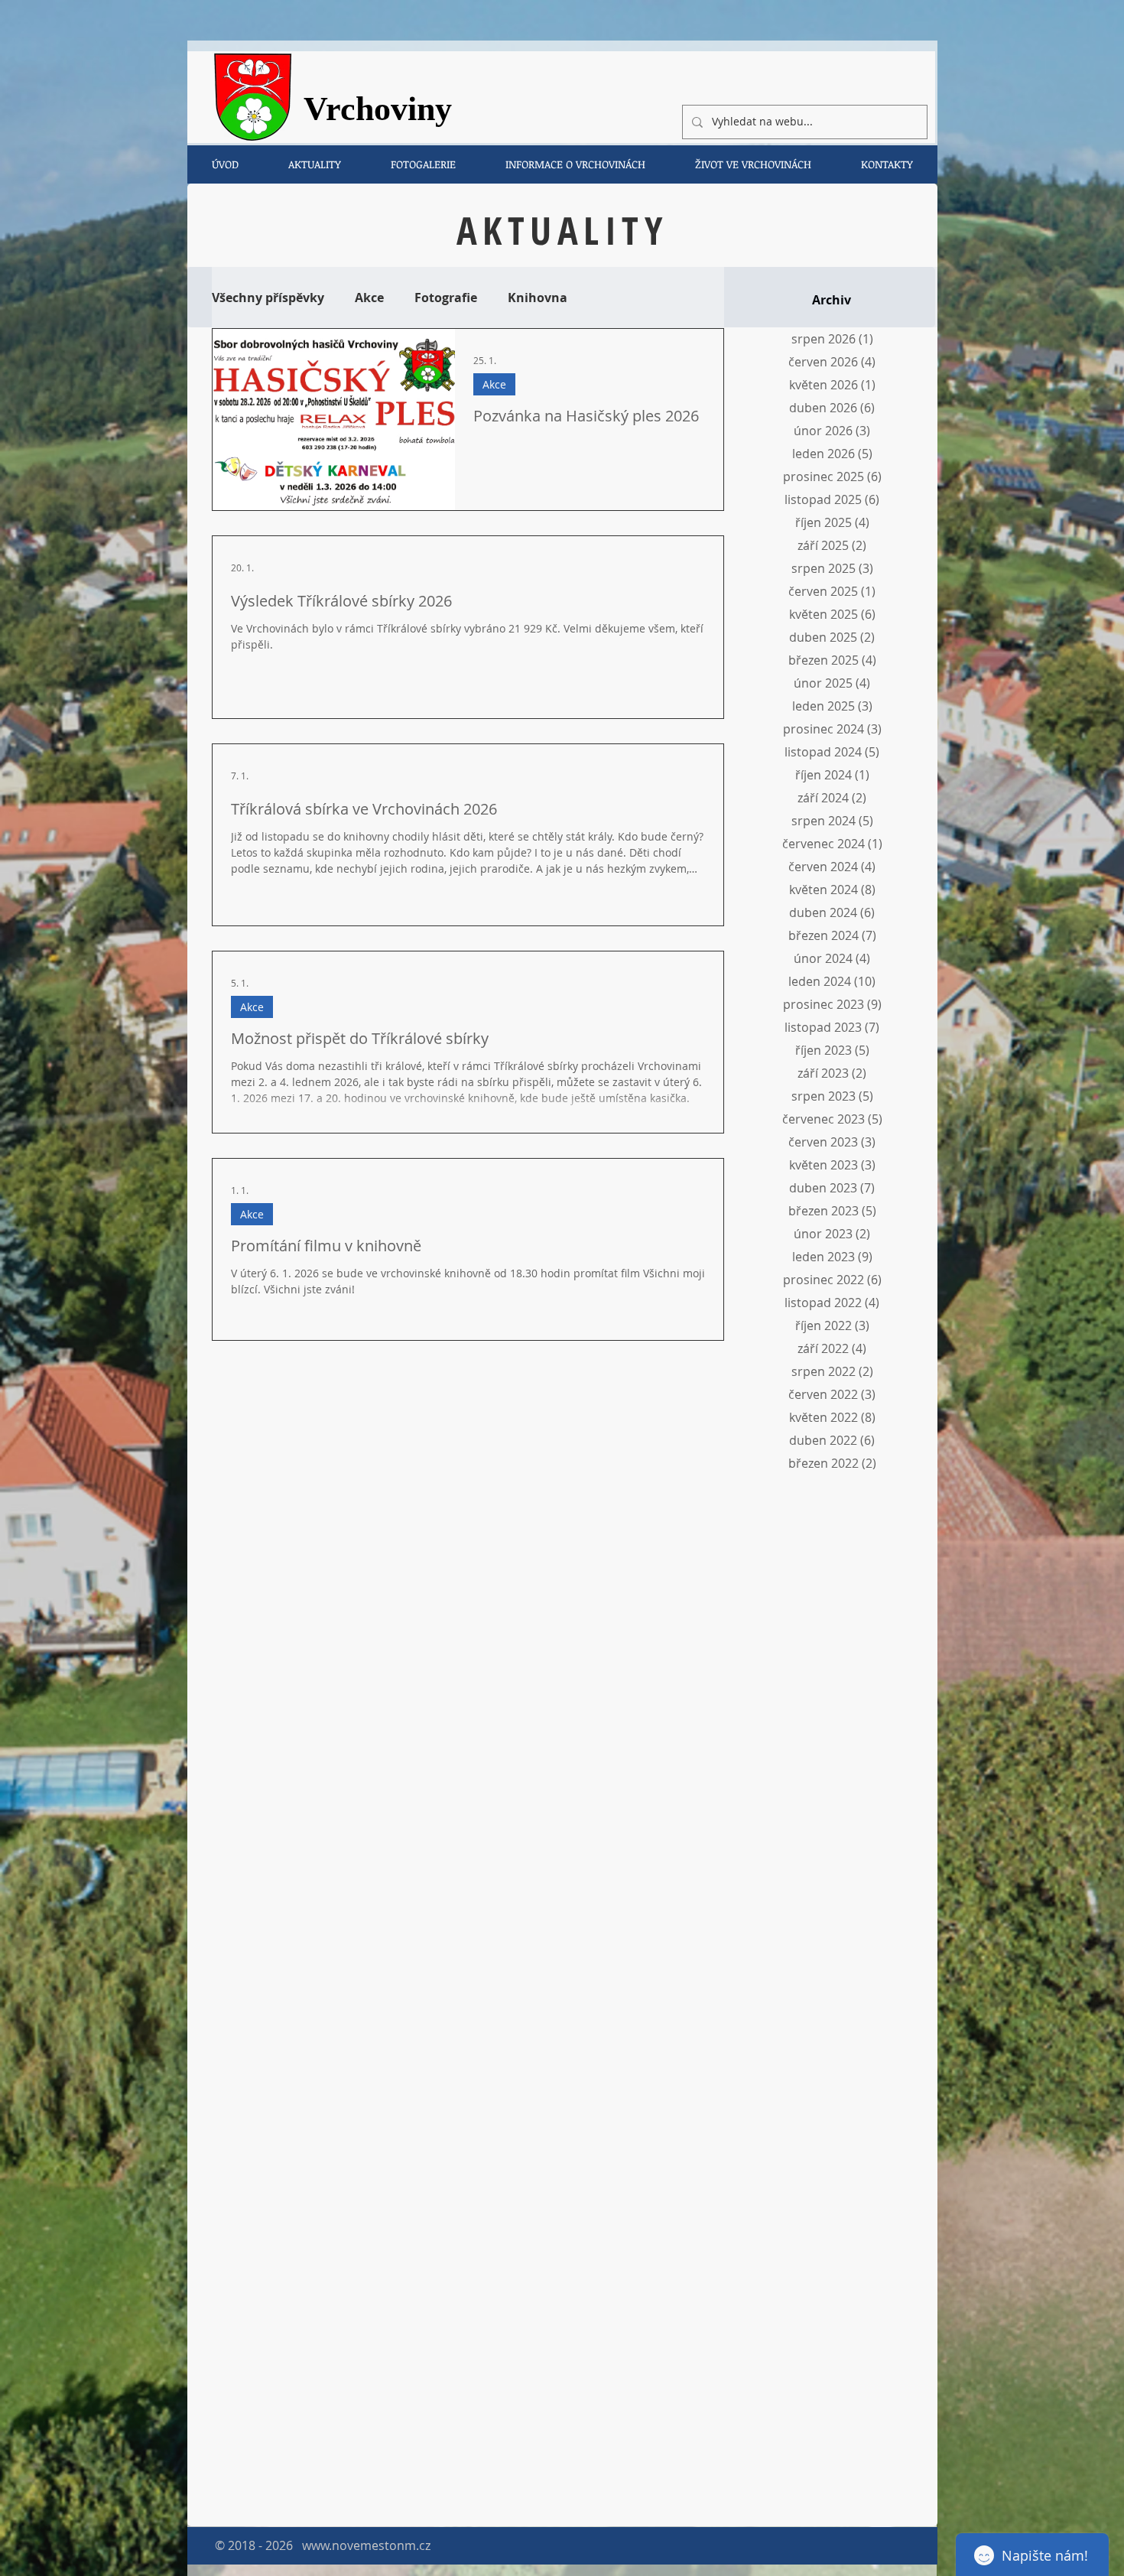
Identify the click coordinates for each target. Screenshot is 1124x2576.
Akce (369, 298)
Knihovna (538, 298)
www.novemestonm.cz (366, 2545)
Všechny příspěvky (268, 298)
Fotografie (446, 298)
